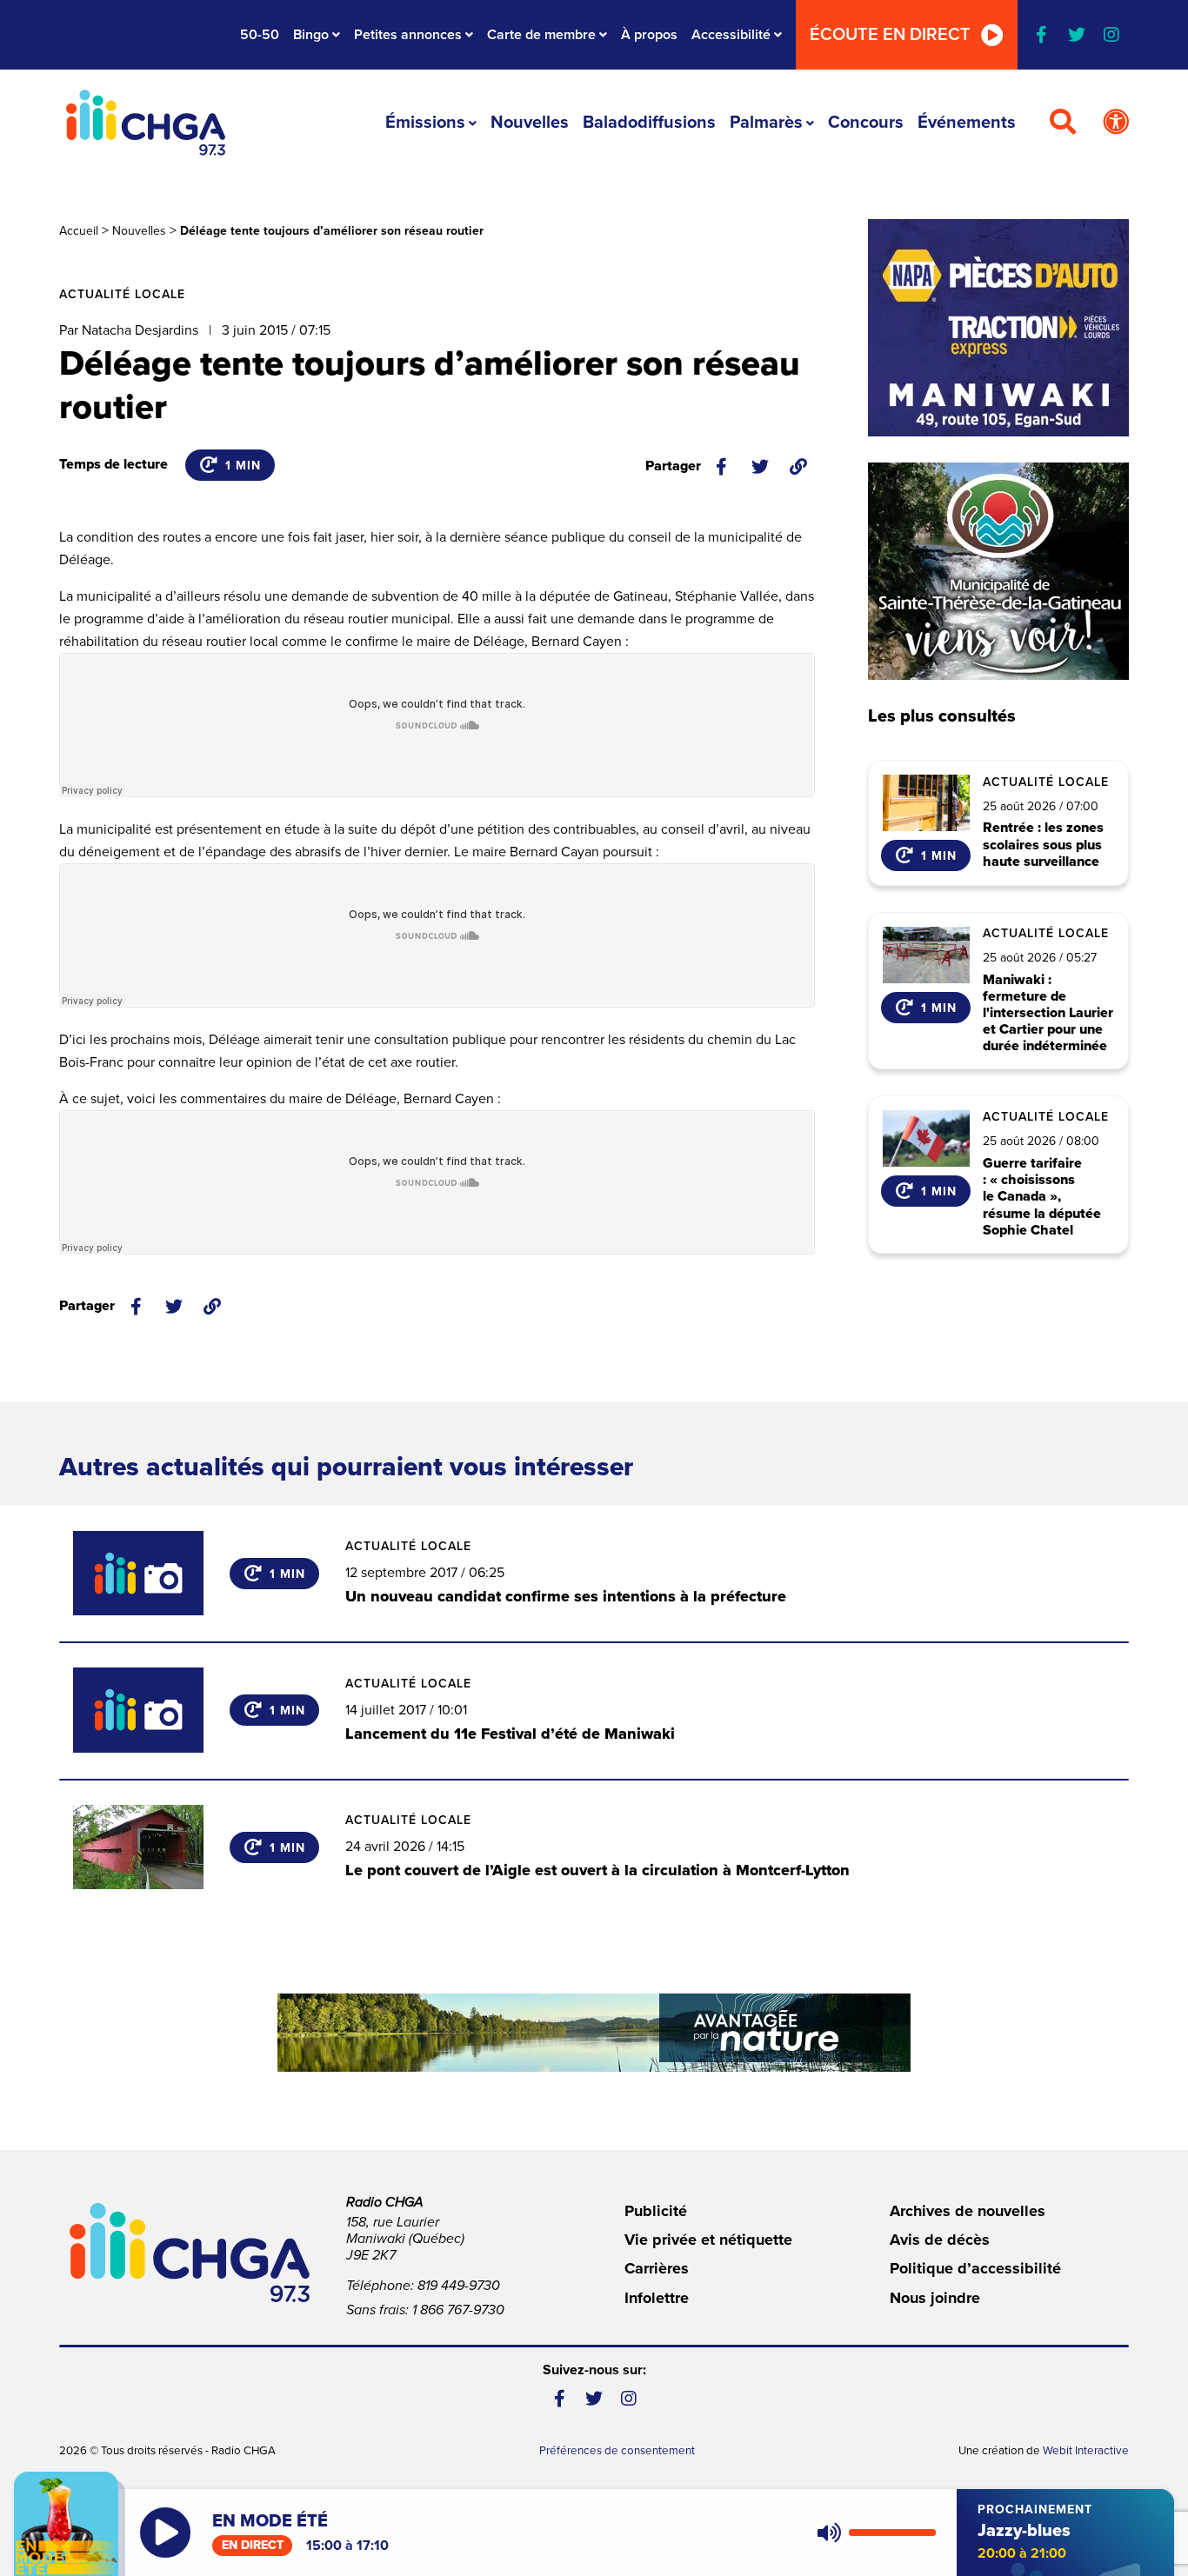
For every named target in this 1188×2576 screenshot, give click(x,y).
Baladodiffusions (649, 123)
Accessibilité (731, 35)
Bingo (311, 35)
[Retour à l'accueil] (145, 123)
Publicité (656, 2211)
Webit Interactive (1086, 2451)
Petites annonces (408, 35)
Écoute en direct (890, 35)
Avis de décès (940, 2240)
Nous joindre (935, 2298)
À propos (649, 35)
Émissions (425, 123)
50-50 (260, 35)
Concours (866, 123)
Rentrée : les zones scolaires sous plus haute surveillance (1043, 845)
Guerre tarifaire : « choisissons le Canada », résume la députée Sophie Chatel (1042, 1197)
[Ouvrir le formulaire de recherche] (1063, 123)
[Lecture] (165, 2533)
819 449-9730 (459, 2286)
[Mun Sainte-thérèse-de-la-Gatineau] (998, 571)
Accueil (79, 231)
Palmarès (766, 123)
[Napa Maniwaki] (998, 328)
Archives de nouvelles (968, 2211)
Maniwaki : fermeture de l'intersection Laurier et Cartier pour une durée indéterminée (1048, 1014)
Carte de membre (541, 35)
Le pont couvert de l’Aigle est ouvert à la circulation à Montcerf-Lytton (597, 1870)
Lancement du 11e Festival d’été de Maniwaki (510, 1734)
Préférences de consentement (617, 2451)
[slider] (892, 2533)
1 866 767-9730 (458, 2310)
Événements (967, 123)
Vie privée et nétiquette (708, 2240)
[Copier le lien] (798, 467)
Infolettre (657, 2298)
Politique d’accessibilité (975, 2268)
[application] (873, 2533)
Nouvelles (530, 123)
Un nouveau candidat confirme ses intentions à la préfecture (566, 1596)
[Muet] (828, 2533)
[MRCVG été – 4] (594, 2033)
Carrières (657, 2268)
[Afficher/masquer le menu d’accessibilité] (1116, 123)
